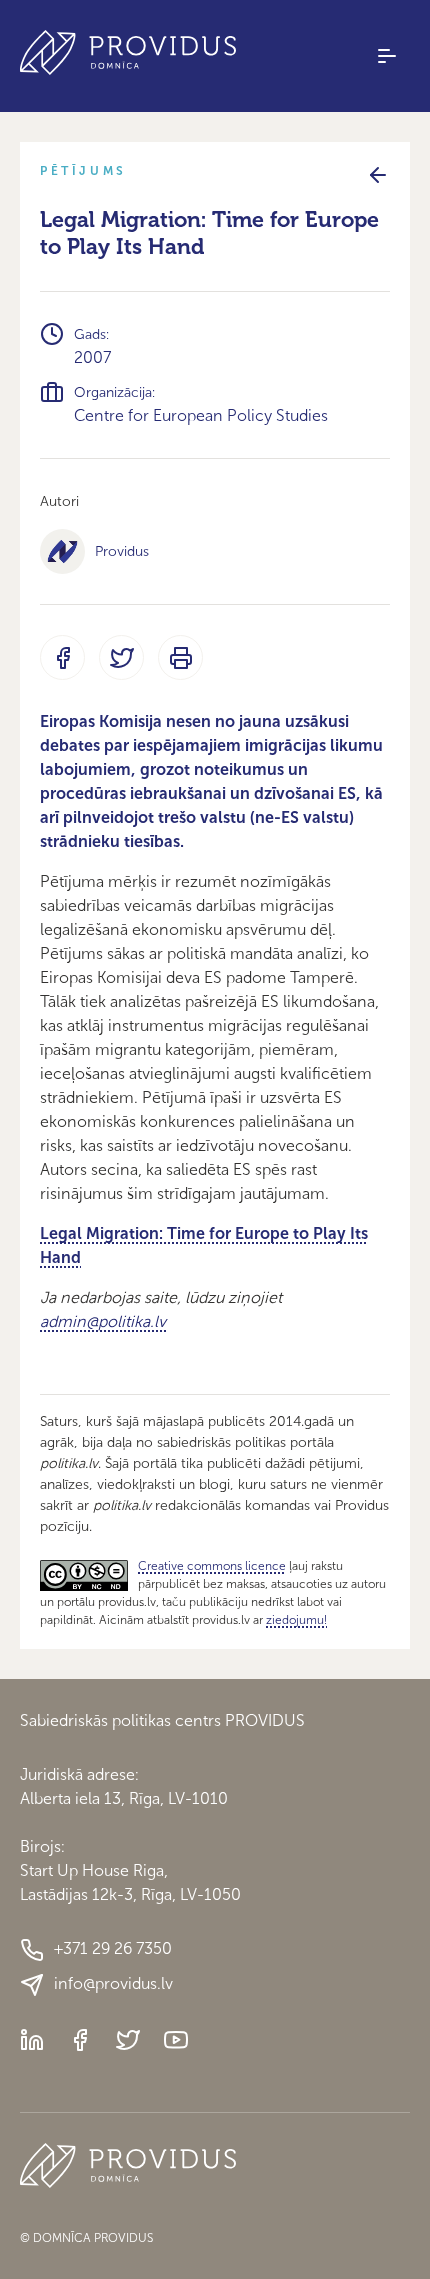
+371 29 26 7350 (113, 1948)
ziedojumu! (296, 1620)
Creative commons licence (212, 1566)
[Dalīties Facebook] (62, 657)
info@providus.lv (113, 1983)
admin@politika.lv (103, 1321)
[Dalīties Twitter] (121, 657)
